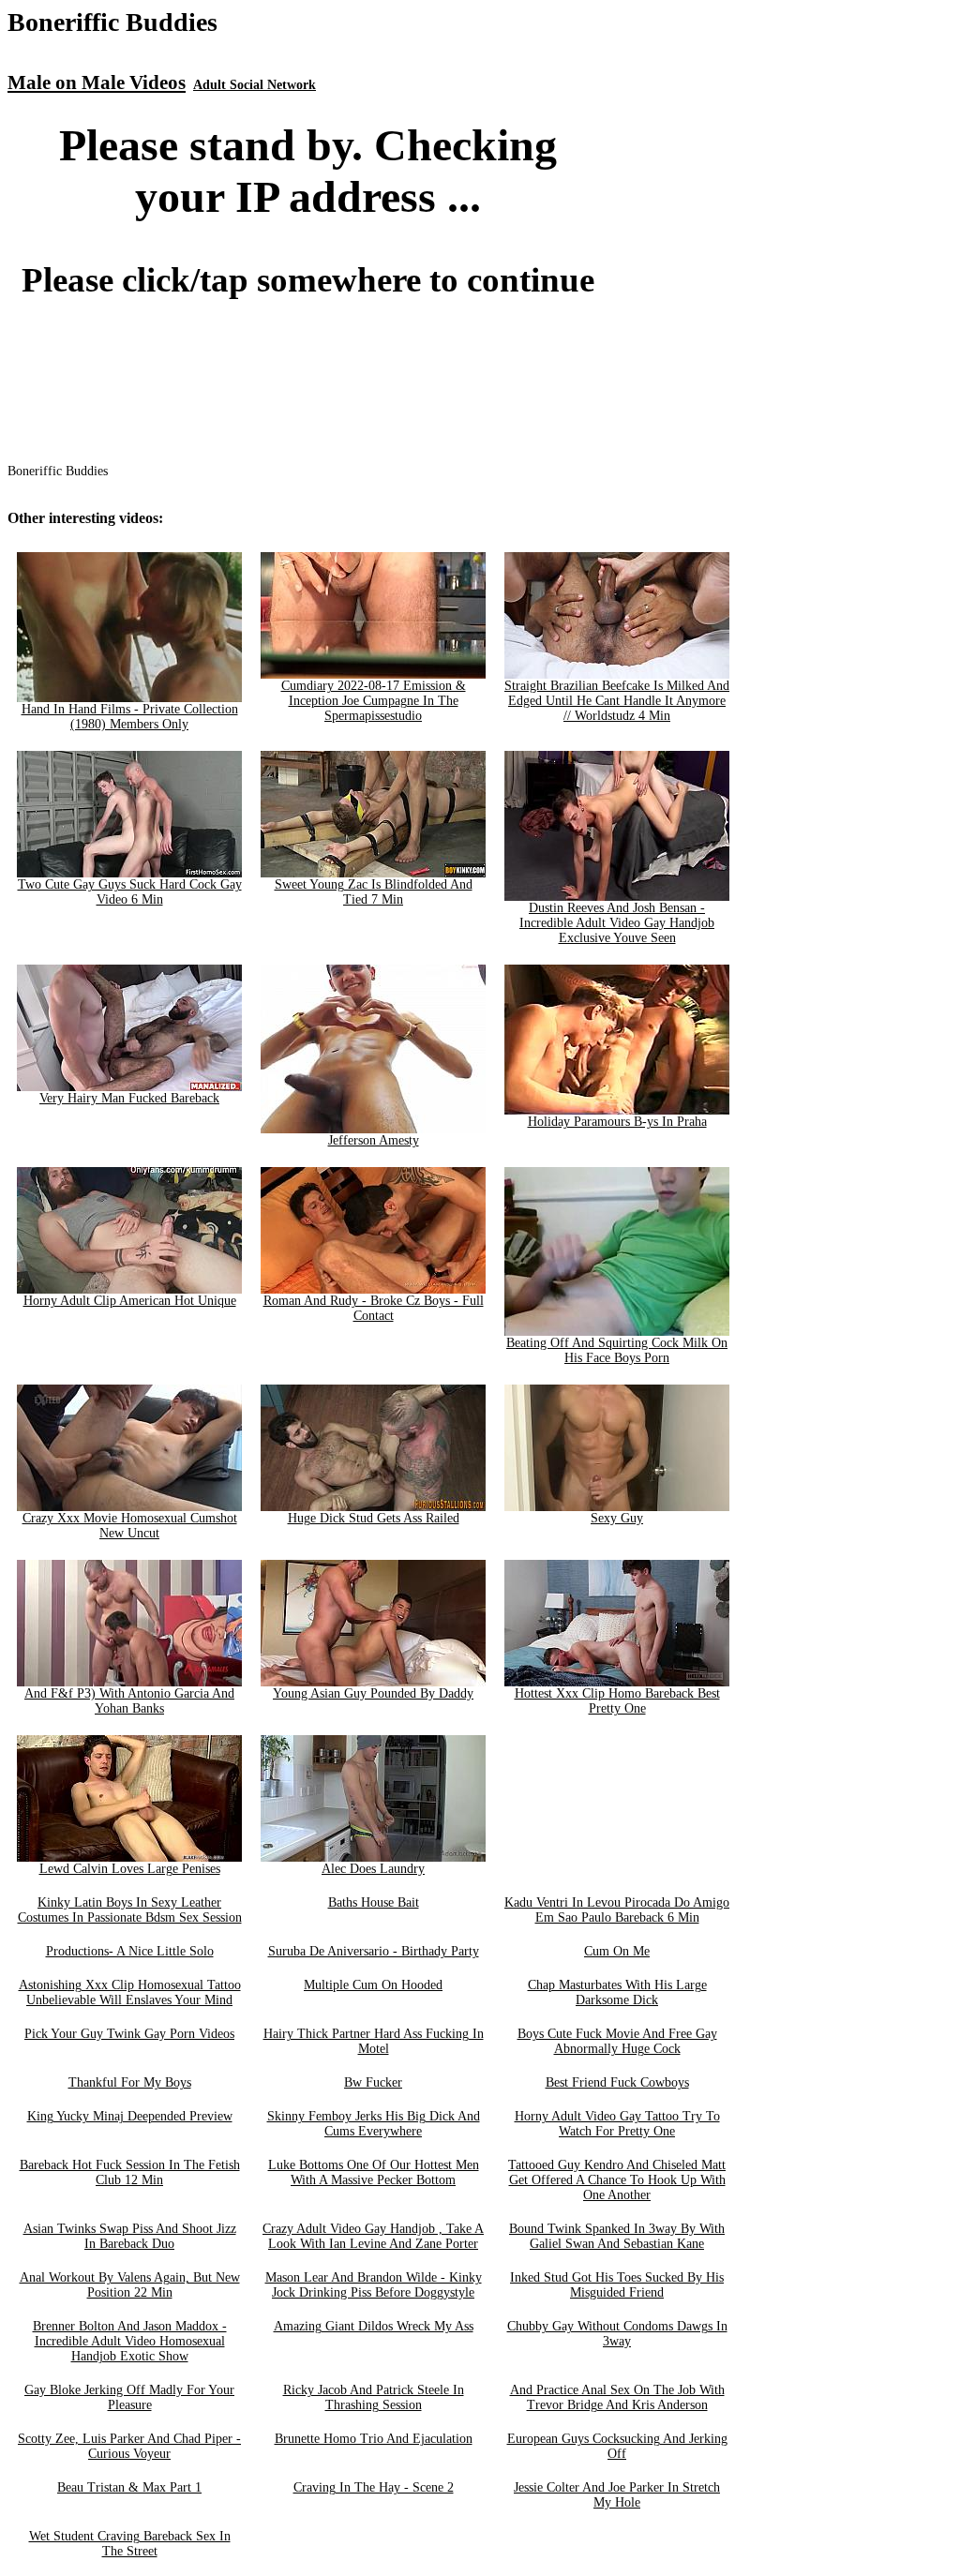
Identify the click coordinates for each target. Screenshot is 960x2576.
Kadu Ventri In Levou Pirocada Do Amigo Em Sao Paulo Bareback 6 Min (617, 1910)
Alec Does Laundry (373, 1869)
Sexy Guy (617, 1518)
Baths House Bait (374, 1902)
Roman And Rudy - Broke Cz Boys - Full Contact (374, 1308)
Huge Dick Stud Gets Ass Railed (374, 1518)
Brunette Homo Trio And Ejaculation (374, 2439)
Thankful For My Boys (130, 2082)
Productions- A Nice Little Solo (130, 1951)
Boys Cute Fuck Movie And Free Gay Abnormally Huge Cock (617, 2041)
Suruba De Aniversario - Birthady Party (374, 1951)
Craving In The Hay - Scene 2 (374, 2487)
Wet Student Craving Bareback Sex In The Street (130, 2544)
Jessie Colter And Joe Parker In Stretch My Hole (617, 2495)
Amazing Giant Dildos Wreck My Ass (374, 2326)
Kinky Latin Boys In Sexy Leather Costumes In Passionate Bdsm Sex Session (130, 1910)
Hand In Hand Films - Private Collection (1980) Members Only (130, 717)
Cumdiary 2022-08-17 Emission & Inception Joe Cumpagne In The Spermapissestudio (374, 701)
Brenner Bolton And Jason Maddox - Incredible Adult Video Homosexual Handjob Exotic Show (130, 2341)
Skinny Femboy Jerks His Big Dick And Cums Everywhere (374, 2124)
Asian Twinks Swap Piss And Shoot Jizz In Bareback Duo (130, 2236)
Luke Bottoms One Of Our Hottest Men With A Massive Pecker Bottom (374, 2172)
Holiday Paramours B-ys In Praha (617, 1122)
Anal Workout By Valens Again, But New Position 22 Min (130, 2285)
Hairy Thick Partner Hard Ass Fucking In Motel (374, 2041)
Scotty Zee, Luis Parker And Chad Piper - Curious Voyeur (129, 2446)
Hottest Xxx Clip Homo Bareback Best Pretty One (617, 1701)
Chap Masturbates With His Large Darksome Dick (617, 1992)
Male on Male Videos (97, 82)
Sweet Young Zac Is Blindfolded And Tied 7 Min (374, 892)
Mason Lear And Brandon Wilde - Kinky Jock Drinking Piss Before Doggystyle (374, 2285)
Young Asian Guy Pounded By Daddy (373, 1693)
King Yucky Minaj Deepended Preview (130, 2116)
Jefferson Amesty (374, 1140)
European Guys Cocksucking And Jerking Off (617, 2446)
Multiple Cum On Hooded (373, 1985)
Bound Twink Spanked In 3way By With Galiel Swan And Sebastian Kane (617, 2236)
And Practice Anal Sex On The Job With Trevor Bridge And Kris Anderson (617, 2397)
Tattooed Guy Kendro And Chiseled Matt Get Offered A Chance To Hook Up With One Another (617, 2180)
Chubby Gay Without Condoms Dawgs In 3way (617, 2334)
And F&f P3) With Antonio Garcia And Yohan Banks (129, 1701)
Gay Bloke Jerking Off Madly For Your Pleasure (129, 2397)
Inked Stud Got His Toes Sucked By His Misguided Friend (617, 2285)
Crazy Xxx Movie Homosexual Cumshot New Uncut (130, 1526)
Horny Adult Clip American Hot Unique (130, 1301)
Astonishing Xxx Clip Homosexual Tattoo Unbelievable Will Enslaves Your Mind (130, 1992)
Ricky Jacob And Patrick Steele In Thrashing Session (374, 2397)
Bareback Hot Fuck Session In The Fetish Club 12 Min (130, 2172)
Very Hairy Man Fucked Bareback (129, 1098)
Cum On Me (617, 1951)
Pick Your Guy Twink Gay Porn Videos (129, 2034)
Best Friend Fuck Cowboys (617, 2082)
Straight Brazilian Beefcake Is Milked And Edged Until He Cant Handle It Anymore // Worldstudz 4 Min (617, 701)
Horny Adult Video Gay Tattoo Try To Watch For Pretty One (617, 2124)
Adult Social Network (255, 85)
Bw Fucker (373, 2082)
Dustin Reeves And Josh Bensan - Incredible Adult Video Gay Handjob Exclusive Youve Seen (617, 923)
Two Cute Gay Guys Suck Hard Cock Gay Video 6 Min (130, 892)
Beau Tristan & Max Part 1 (129, 2487)
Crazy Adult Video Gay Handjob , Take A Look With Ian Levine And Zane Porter (373, 2236)
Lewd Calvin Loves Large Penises (130, 1869)
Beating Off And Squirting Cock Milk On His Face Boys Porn (617, 1350)
